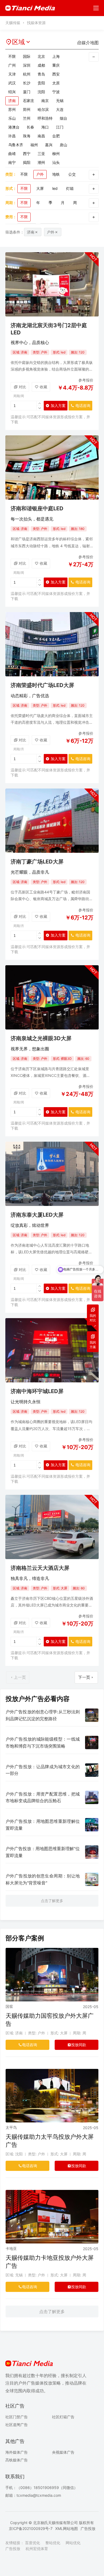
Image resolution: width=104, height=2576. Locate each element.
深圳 (27, 65)
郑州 (27, 109)
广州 (12, 65)
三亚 (41, 154)
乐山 (12, 118)
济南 (12, 101)
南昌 (41, 136)
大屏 (40, 188)
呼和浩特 (45, 118)
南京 (45, 101)
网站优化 (73, 2543)
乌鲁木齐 (16, 145)
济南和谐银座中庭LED (37, 508)
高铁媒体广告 (17, 2460)
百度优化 (33, 2543)
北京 (41, 56)
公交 (72, 174)
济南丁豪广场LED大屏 (37, 862)
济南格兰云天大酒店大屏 (40, 1568)
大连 (60, 109)
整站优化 (53, 2543)
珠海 (27, 136)
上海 (56, 56)
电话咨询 (79, 407)
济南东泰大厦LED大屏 (37, 1215)
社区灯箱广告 (63, 2417)
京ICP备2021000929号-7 (31, 2528)
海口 (45, 127)
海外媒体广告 (17, 2452)
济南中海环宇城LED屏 (37, 1391)
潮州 (41, 162)
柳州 (56, 154)
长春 (30, 127)
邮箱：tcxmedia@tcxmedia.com (33, 2495)
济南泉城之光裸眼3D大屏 (41, 1038)
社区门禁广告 (17, 2417)
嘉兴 (49, 145)
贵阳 (41, 83)
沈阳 (41, 92)
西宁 (27, 154)
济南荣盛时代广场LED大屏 (42, 685)
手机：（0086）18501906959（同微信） (41, 2488)
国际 (27, 56)
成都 (41, 65)
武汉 (12, 83)
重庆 (56, 65)
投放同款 (79, 2045)
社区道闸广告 (17, 2425)
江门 (60, 127)
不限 (12, 56)
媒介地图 (90, 43)
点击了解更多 (52, 1901)
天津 (12, 74)
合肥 (56, 136)
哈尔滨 (43, 109)
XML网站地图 (67, 2528)
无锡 (60, 101)
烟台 (63, 118)
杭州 (27, 74)
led (55, 188)
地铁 (56, 174)
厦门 (27, 92)
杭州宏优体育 (37, 2549)
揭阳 (27, 162)
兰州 (27, 118)
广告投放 (88, 2528)
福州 (34, 145)
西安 (56, 74)
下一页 (84, 1677)
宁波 (56, 92)
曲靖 (12, 154)
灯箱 (70, 188)
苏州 (12, 109)
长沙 (27, 83)
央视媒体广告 (63, 2452)
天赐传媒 (13, 23)
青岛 (41, 74)
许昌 (12, 136)
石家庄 (29, 101)
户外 (40, 174)
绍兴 (12, 92)
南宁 (12, 162)
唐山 (63, 145)
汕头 (56, 162)
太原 (56, 83)
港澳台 (14, 127)
